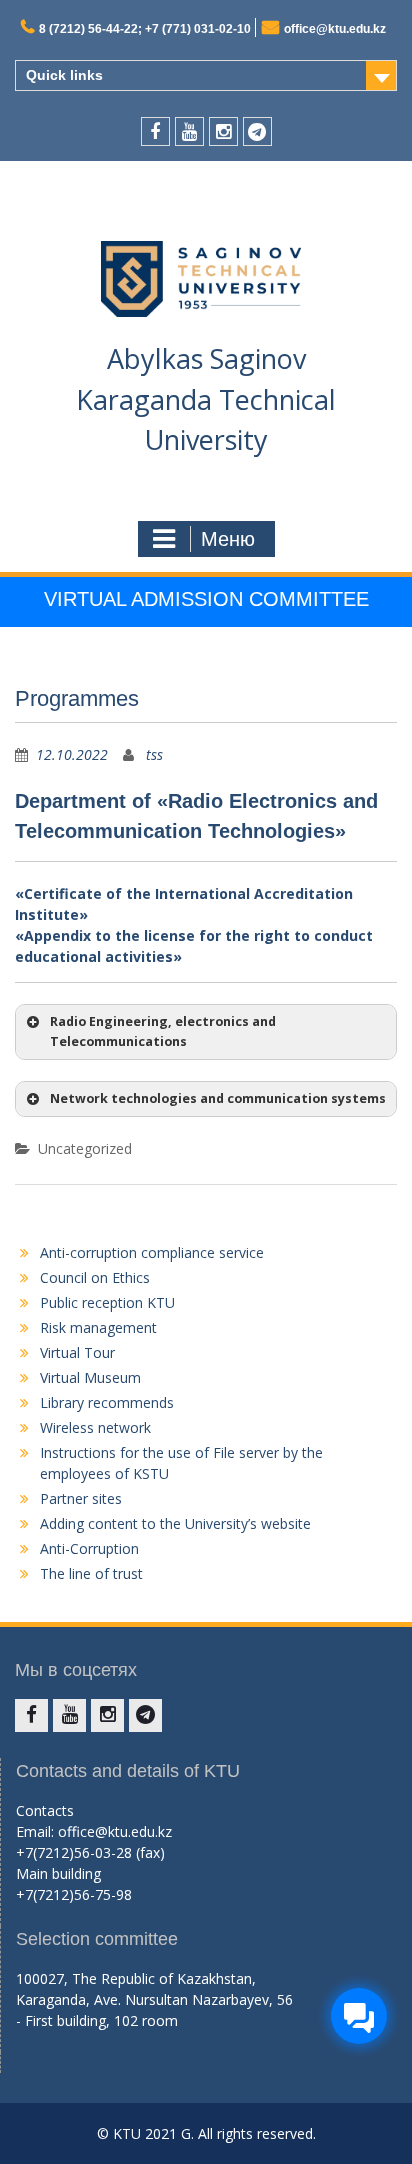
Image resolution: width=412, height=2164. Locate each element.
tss (154, 754)
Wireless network (95, 1427)
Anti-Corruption (89, 1548)
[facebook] (155, 131)
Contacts (45, 1810)
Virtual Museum (90, 1377)
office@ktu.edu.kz (335, 29)
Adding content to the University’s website (175, 1523)
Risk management (98, 1327)
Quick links (64, 75)
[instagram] (223, 131)
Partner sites (81, 1498)
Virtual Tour (77, 1352)
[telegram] (257, 131)
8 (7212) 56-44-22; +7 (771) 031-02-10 (145, 29)
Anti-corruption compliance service (152, 1252)
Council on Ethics (95, 1277)
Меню (228, 539)
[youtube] (189, 131)
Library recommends (107, 1402)
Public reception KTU (107, 1302)
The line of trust (91, 1573)
